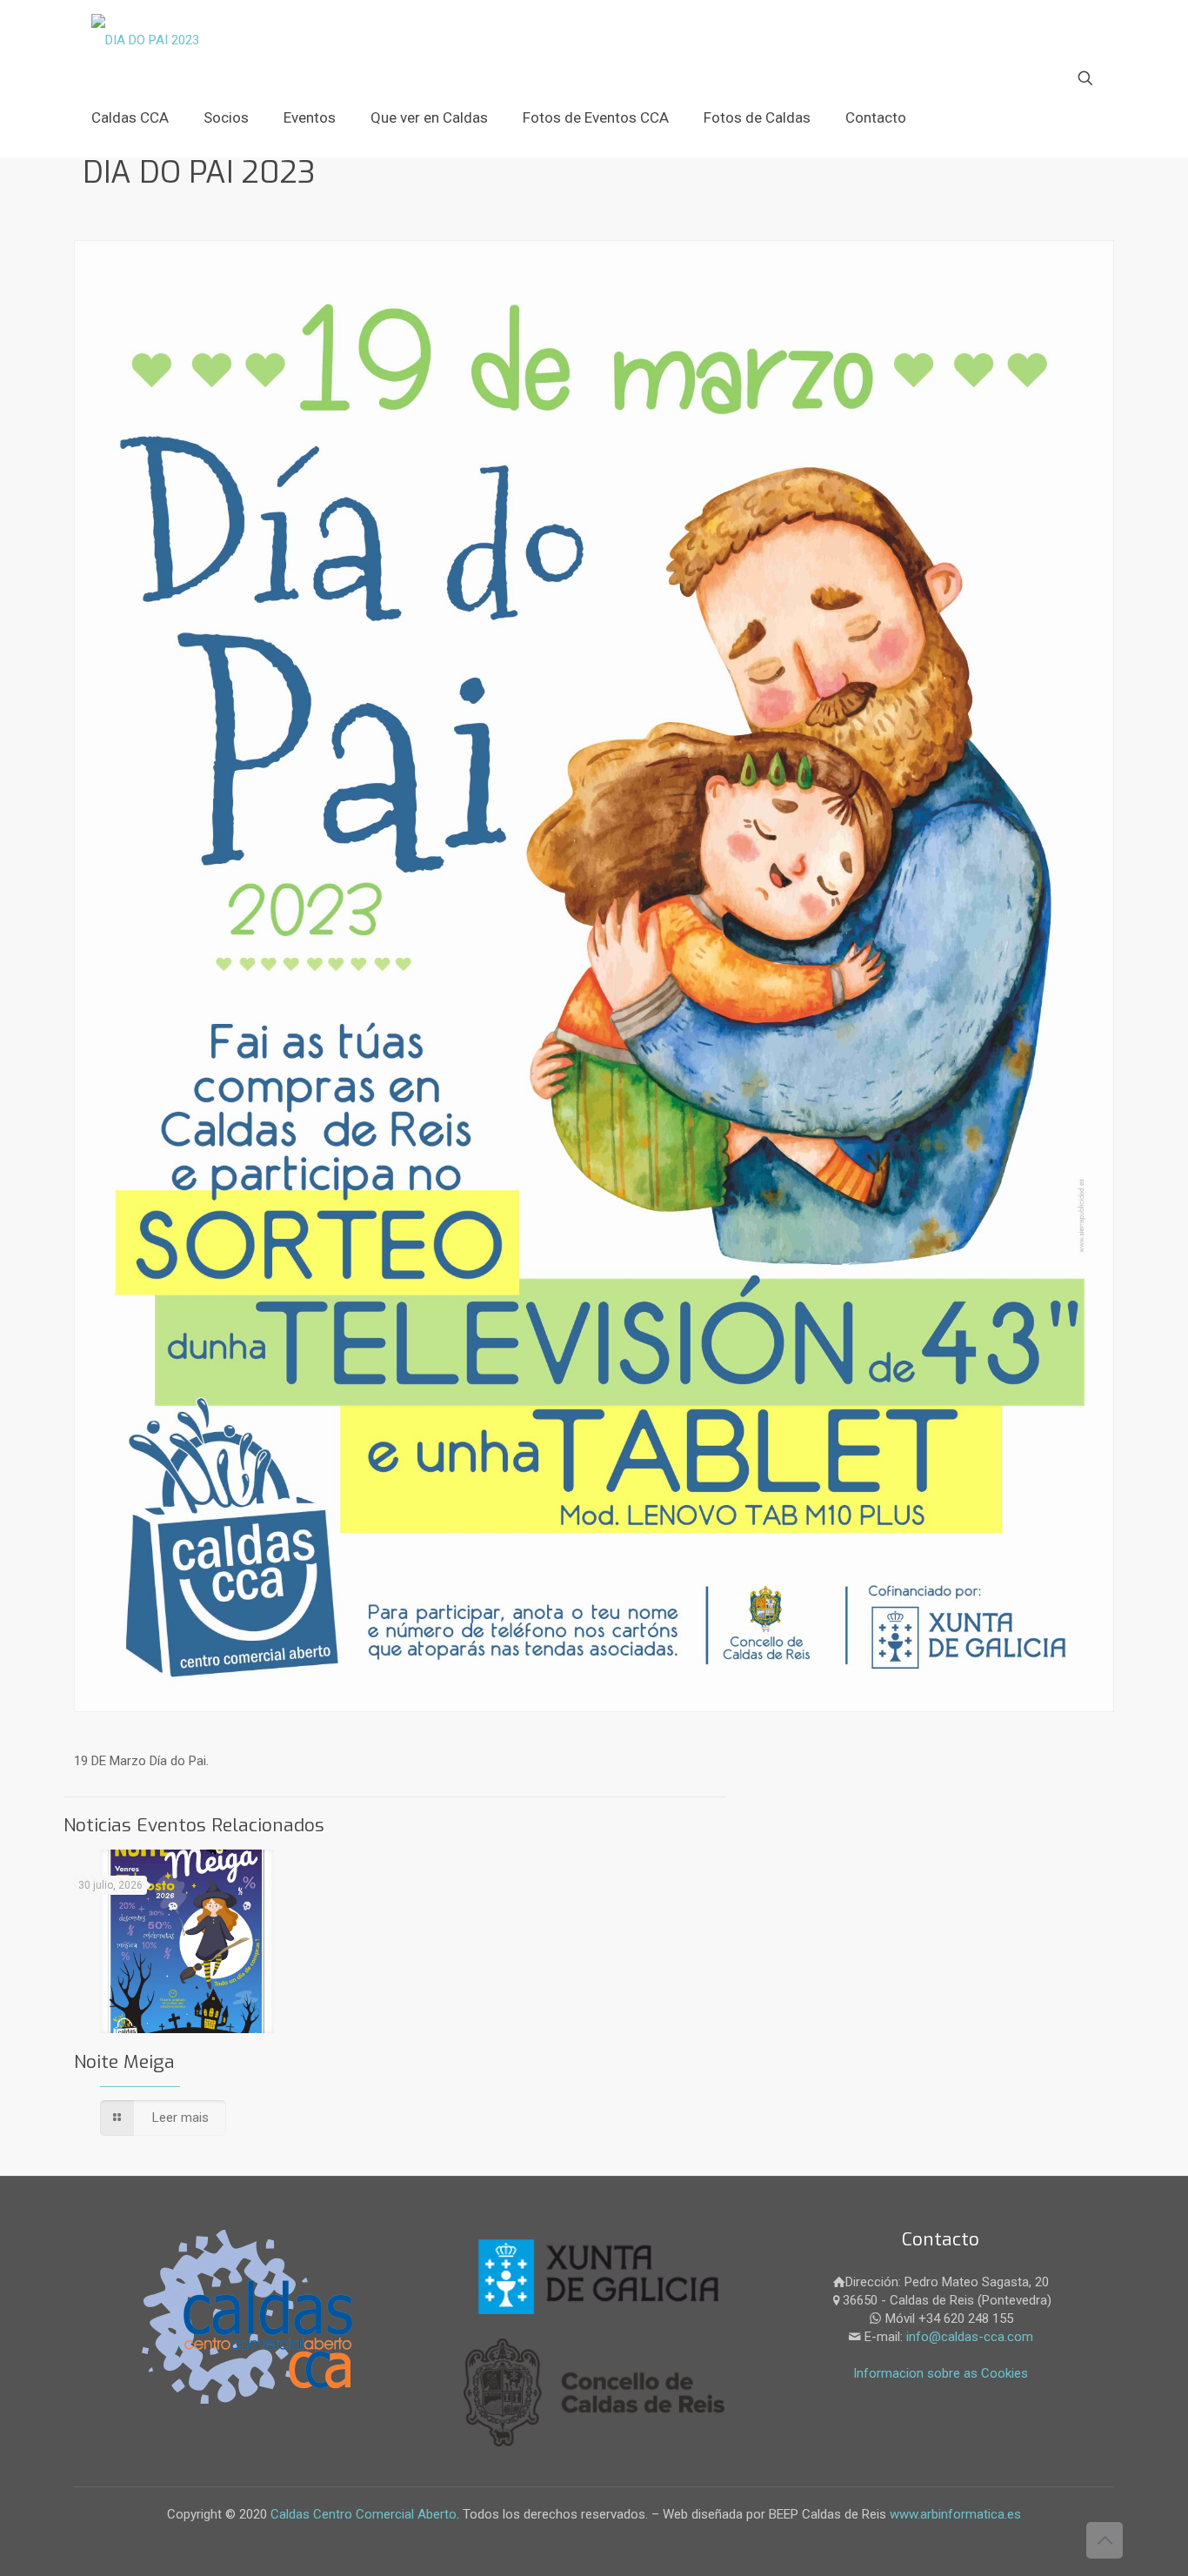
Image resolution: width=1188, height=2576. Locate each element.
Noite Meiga (124, 2062)
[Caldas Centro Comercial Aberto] (145, 39)
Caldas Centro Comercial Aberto (364, 2514)
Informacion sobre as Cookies (941, 2373)
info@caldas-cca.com (970, 2337)
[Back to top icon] (1105, 2540)
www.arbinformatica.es (954, 2514)
